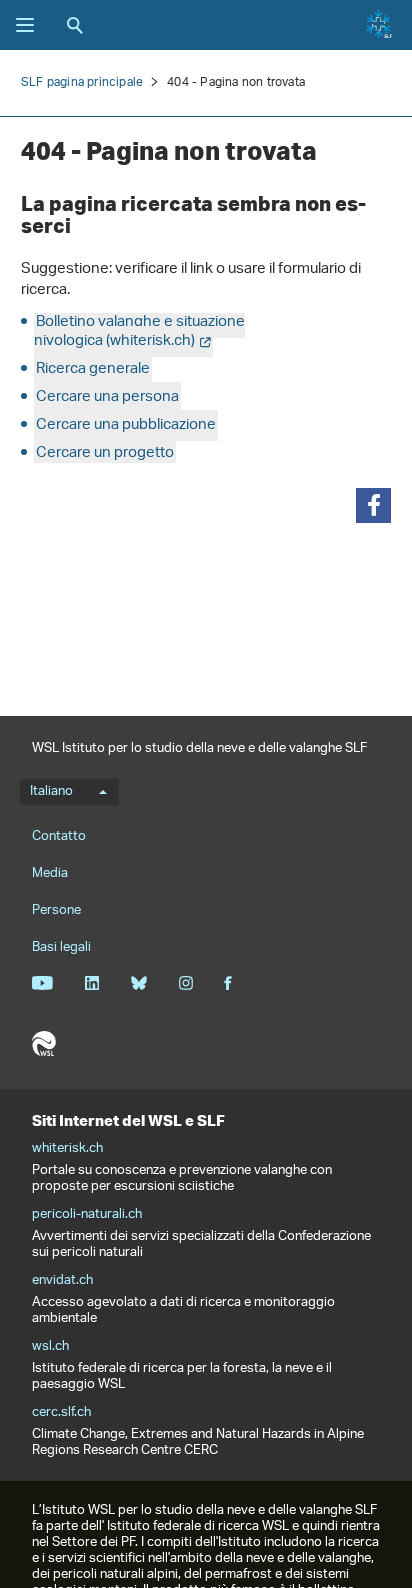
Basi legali (61, 947)
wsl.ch (50, 1347)
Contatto (59, 836)
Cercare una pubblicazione (126, 425)
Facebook (228, 983)
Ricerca (75, 25)
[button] (373, 505)
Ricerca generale (93, 369)
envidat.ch (62, 1281)
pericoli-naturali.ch (87, 1215)
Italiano (51, 792)
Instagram (185, 983)
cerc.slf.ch (61, 1413)
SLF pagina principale (82, 82)
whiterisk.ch (67, 1149)
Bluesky (138, 983)
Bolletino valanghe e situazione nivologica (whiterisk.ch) (139, 332)
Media (50, 873)
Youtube (42, 983)
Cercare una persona (107, 397)
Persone (56, 910)
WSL (44, 1044)
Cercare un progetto (105, 453)
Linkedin (91, 983)
